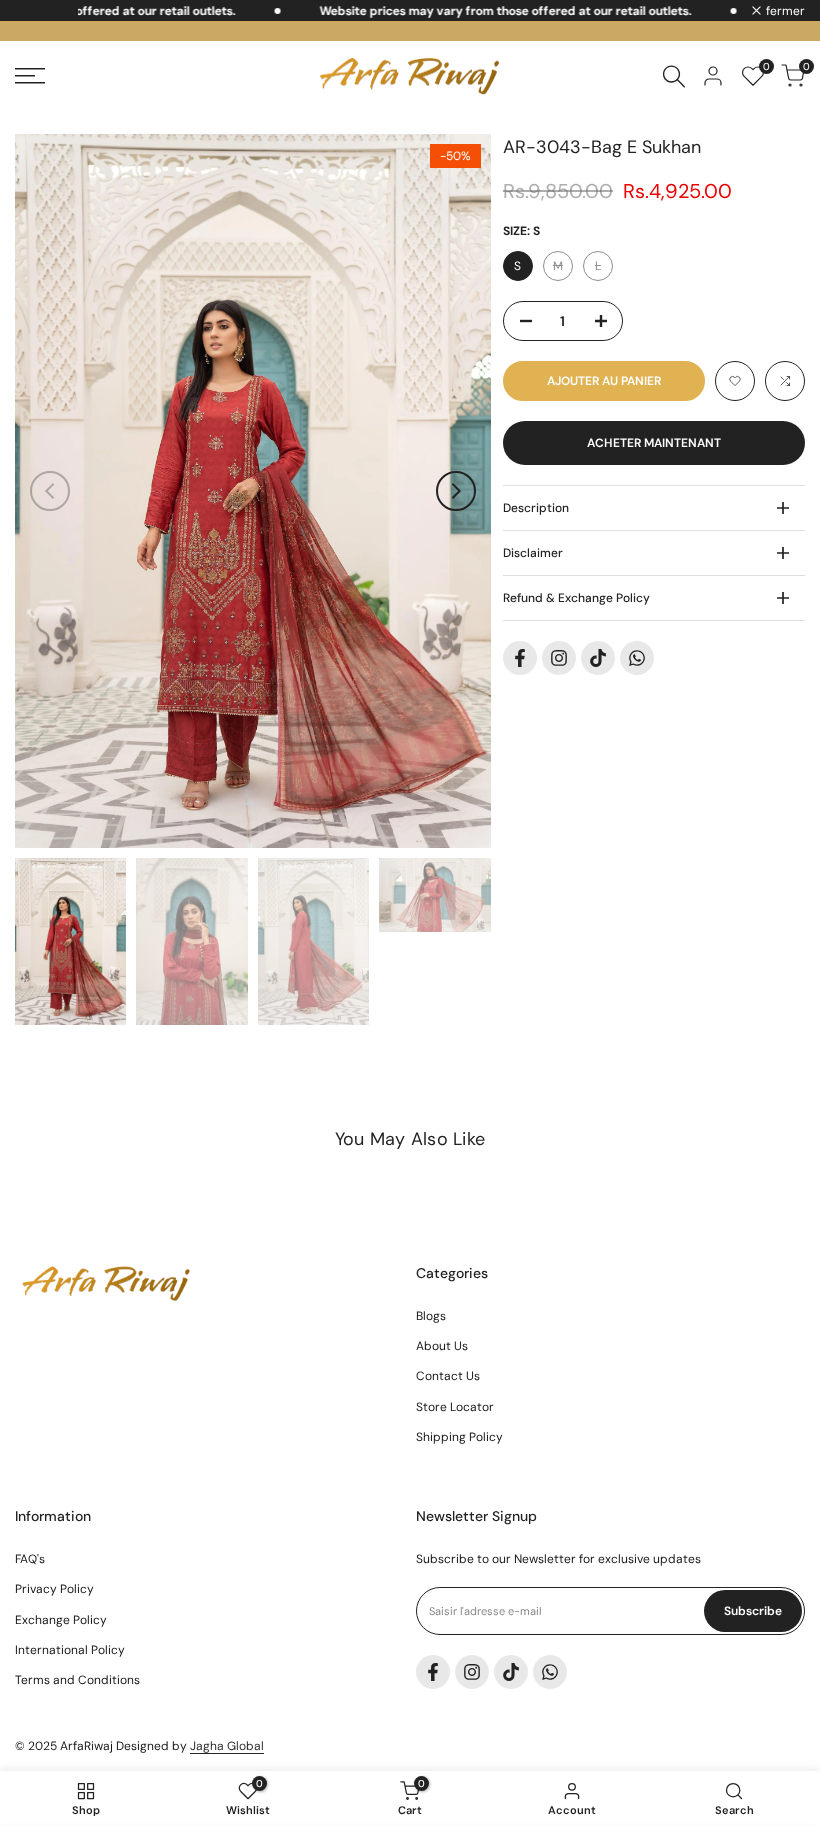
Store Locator (455, 1407)
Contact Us (448, 1376)
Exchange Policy (61, 1620)
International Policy (70, 1650)
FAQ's (30, 1559)
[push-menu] (30, 76)
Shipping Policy (459, 1437)
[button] (735, 381)
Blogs (431, 1316)
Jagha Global (227, 1746)
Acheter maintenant (654, 443)
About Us (442, 1346)
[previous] (50, 491)
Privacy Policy (54, 1589)
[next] (456, 491)
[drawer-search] (674, 76)
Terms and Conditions (77, 1680)
